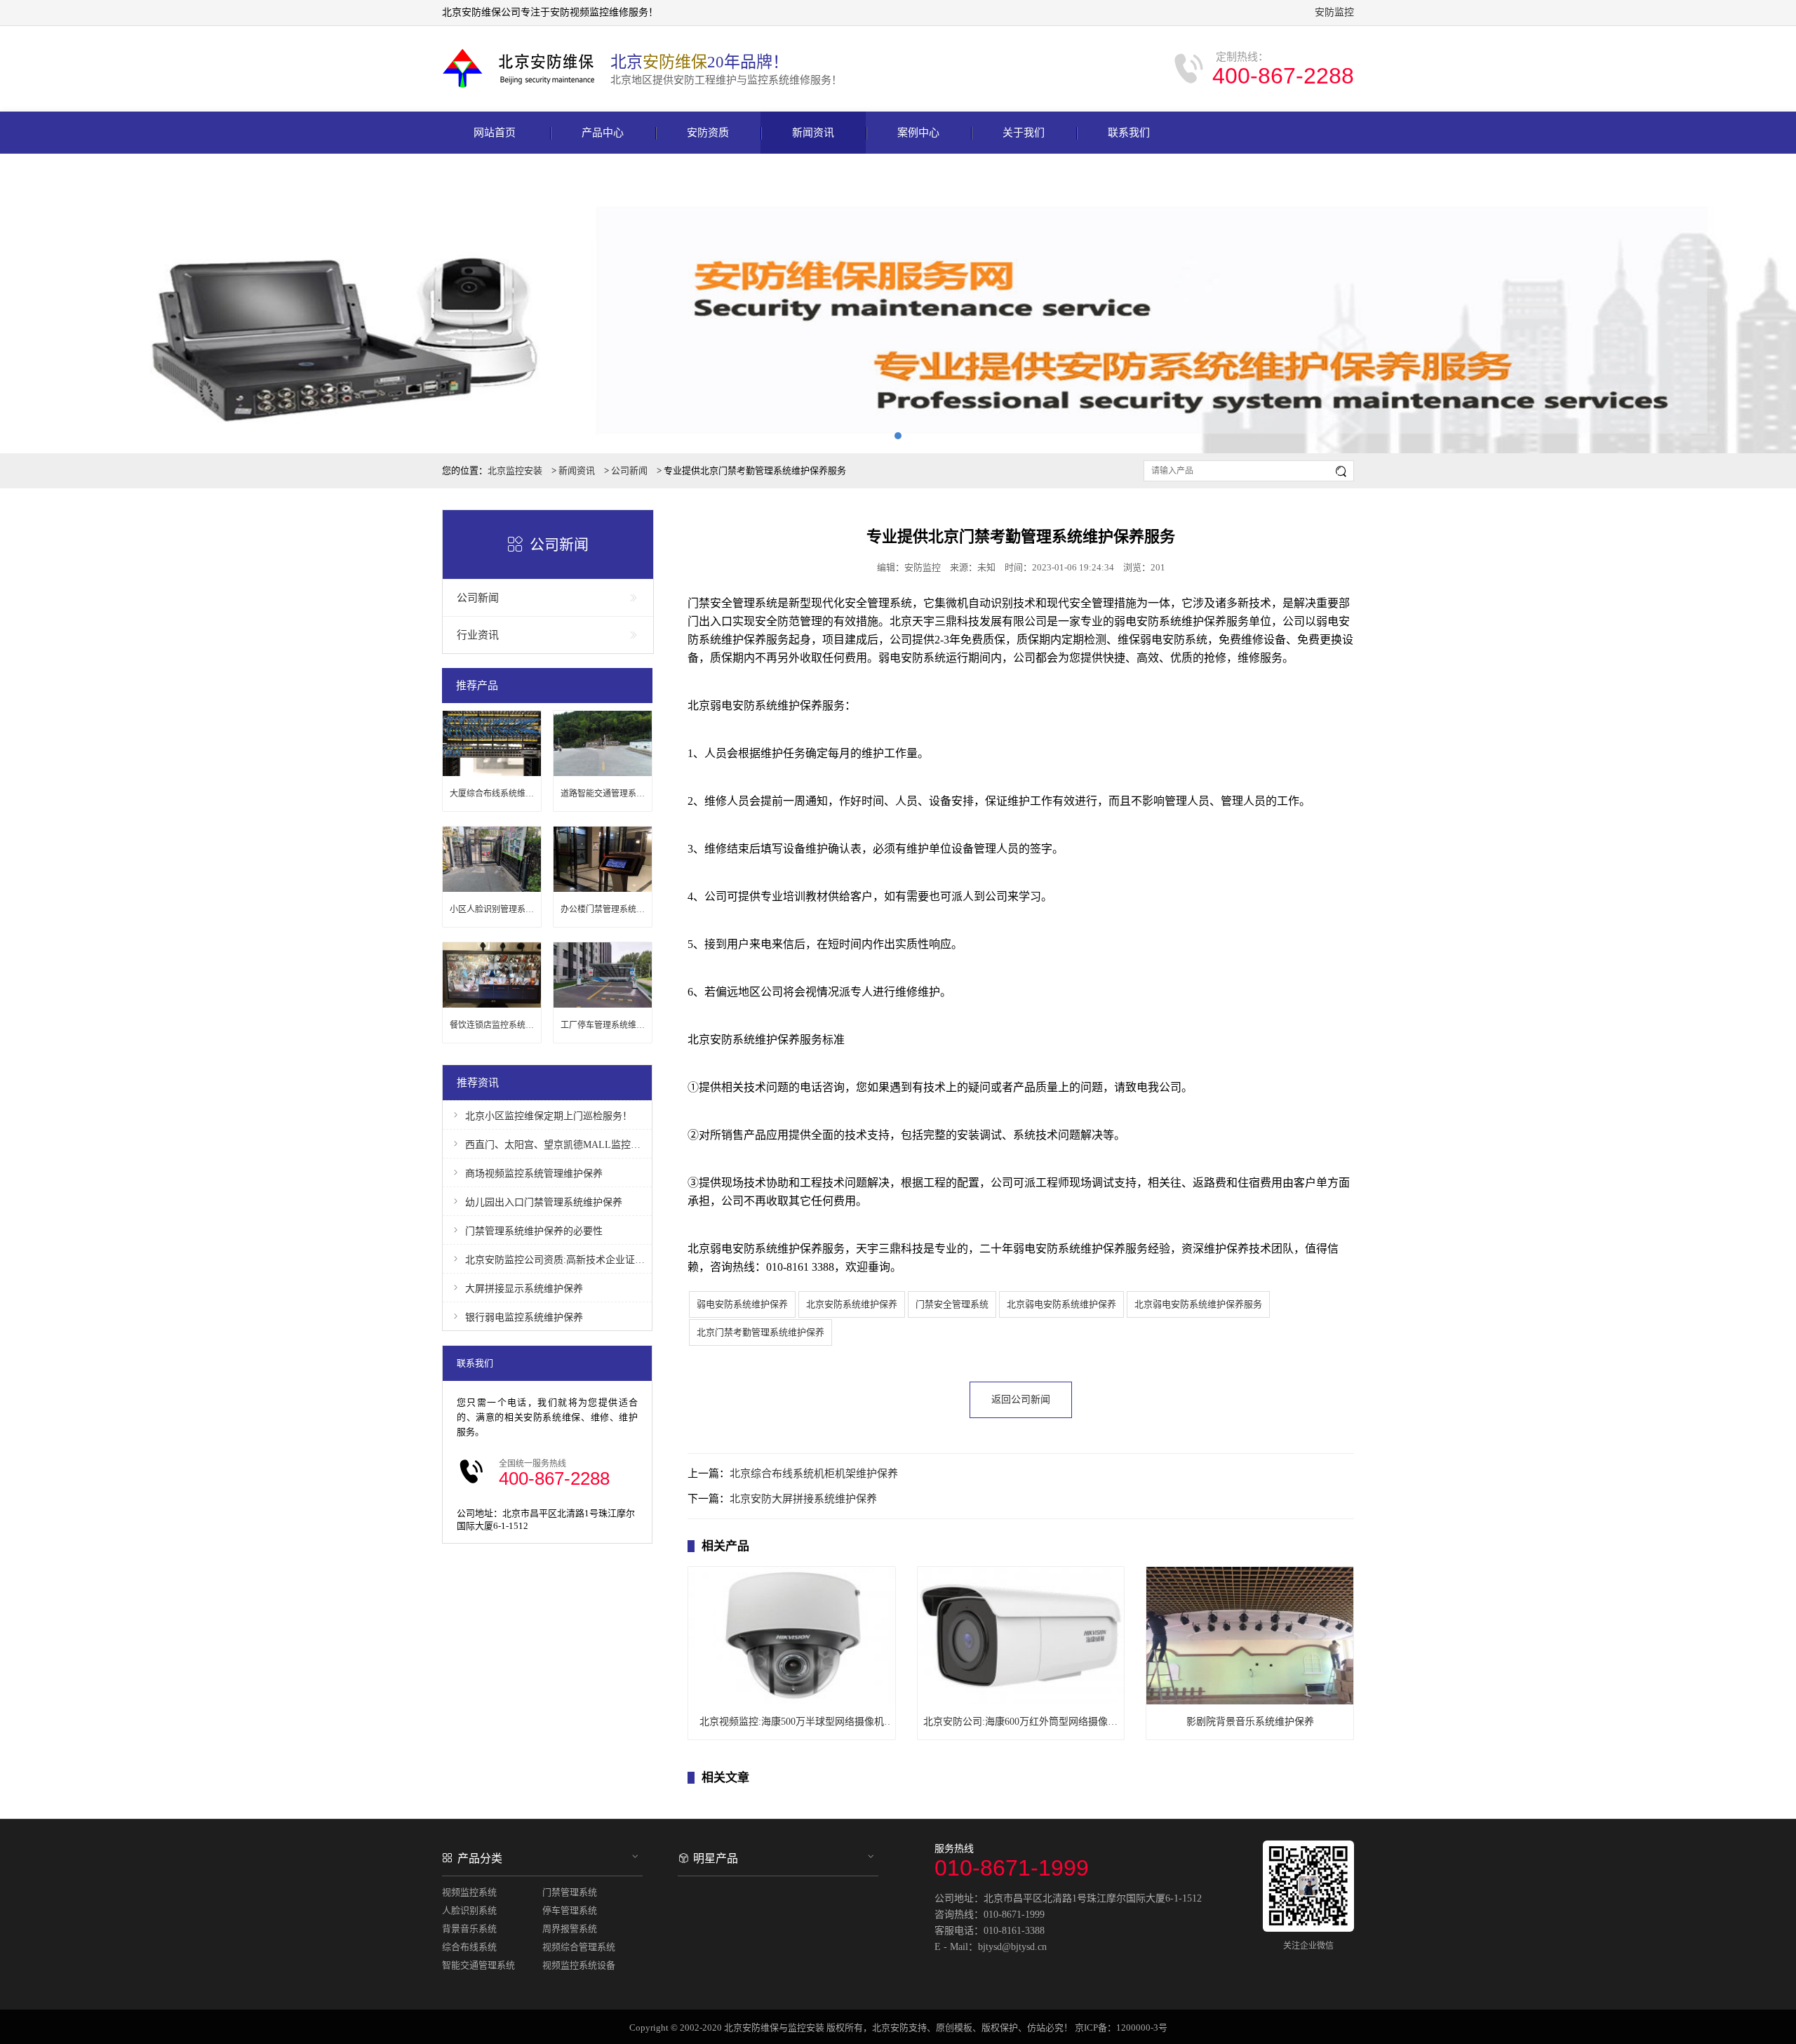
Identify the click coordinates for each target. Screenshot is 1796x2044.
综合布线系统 (469, 1947)
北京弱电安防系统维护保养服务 (1198, 1304)
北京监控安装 (515, 470)
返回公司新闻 (1021, 1400)
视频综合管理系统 (579, 1947)
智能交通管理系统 (478, 1965)
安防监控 (1334, 12)
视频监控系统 (469, 1892)
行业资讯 (478, 635)
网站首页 (495, 133)
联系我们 (1129, 133)
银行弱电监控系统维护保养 (524, 1317)
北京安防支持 (899, 2028)
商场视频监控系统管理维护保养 (534, 1174)
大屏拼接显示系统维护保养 (524, 1289)
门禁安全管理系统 (952, 1304)
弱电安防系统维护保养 (742, 1304)
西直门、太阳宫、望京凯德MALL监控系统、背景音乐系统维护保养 (555, 1145)
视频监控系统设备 (579, 1965)
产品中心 (603, 133)
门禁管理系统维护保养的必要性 (534, 1231)
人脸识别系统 (469, 1910)
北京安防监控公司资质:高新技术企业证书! (555, 1260)
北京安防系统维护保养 (852, 1304)
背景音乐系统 (469, 1929)
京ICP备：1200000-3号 (1121, 2028)
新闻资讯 (813, 133)
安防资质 (708, 133)
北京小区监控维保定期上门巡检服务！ (549, 1116)
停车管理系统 (570, 1910)
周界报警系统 (570, 1929)
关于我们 (1024, 133)
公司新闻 (629, 470)
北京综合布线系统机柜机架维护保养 (814, 1474)
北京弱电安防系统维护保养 (1061, 1304)
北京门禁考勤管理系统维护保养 (760, 1332)
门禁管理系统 (570, 1892)
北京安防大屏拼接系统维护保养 (803, 1499)
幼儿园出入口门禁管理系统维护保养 (544, 1202)
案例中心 (918, 133)
